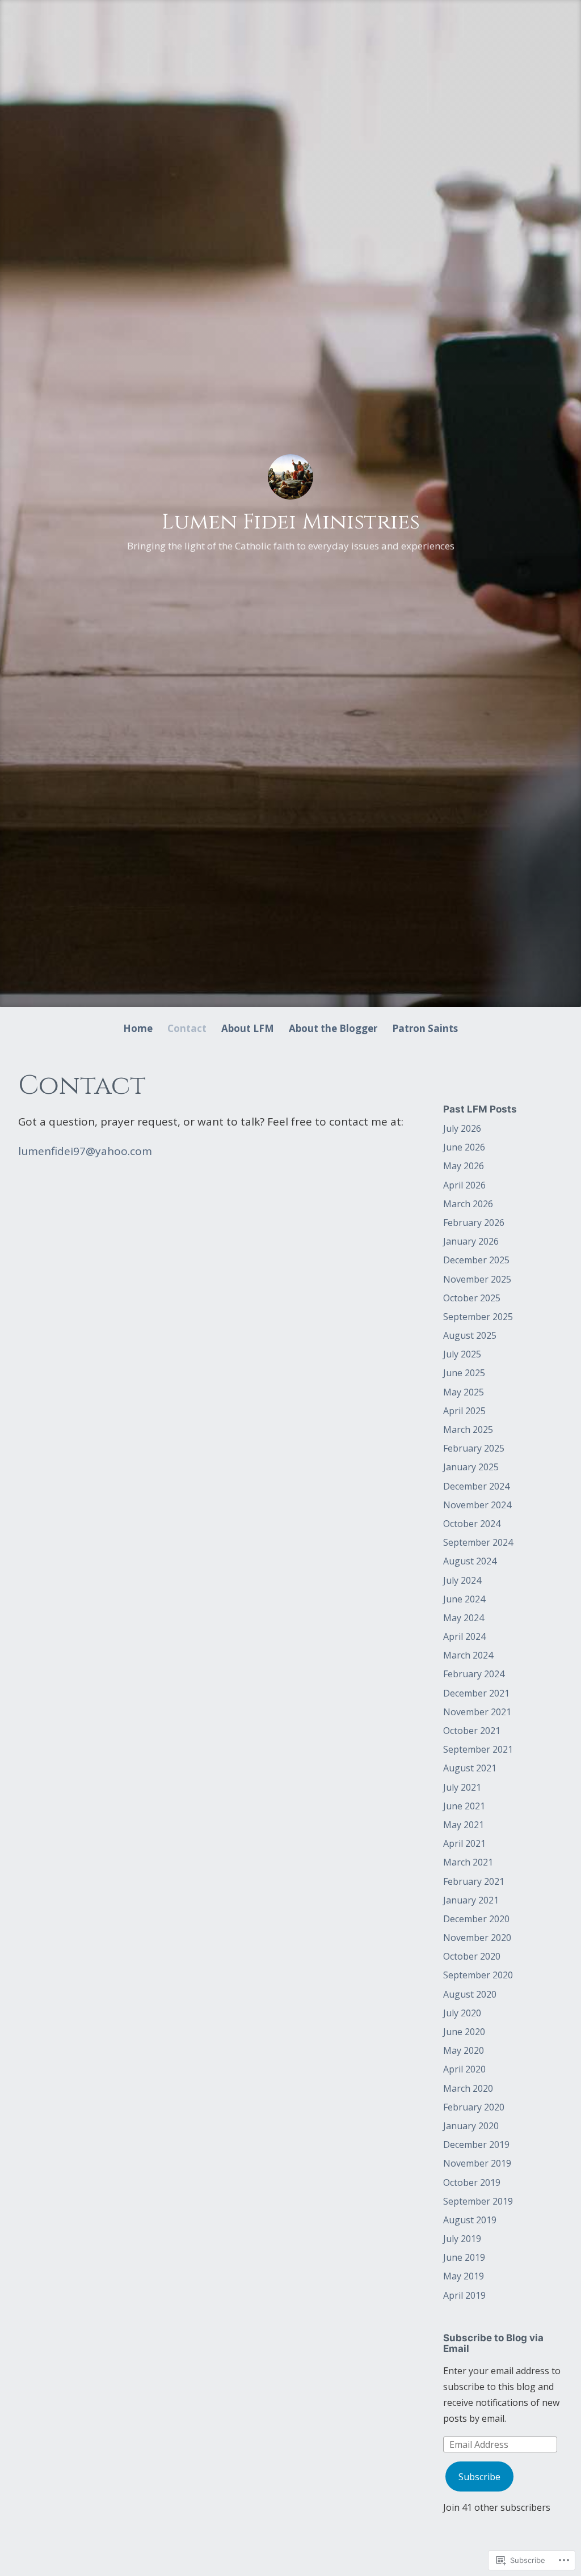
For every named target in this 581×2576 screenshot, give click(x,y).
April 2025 (464, 1411)
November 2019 (477, 2163)
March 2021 (468, 1862)
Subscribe (479, 2477)
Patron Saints (425, 1028)
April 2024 (464, 1636)
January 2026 (471, 1241)
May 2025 (464, 1392)
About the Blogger (333, 1028)
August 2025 (470, 1335)
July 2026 (462, 1128)
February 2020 (474, 2107)
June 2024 (464, 1599)
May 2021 (464, 1825)
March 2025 (468, 1429)
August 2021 (470, 1768)
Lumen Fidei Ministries (291, 522)
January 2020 (471, 2126)
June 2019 (464, 2257)
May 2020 (464, 2050)
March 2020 (468, 2088)
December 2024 (476, 1486)
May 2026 (464, 1166)
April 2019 (464, 2295)
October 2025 (472, 1298)
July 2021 (462, 1787)
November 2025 (477, 1279)
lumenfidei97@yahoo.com (85, 1151)
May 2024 (464, 1618)
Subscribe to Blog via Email (493, 2343)
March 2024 (468, 1655)
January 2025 (471, 1467)
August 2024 (470, 1561)
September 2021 (478, 1749)
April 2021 (464, 1843)
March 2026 (468, 1204)
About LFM (248, 1028)
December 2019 (476, 2144)
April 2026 (464, 1185)
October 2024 (472, 1524)
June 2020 (464, 2032)
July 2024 (462, 1580)
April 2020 (464, 2069)
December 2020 (476, 1919)
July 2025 (462, 1354)
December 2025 (476, 1260)
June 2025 (464, 1373)
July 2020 (462, 2013)
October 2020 (472, 1956)
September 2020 (478, 1975)
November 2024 (477, 1505)
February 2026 (474, 1223)
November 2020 (477, 1938)
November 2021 (477, 1712)
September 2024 (478, 1542)
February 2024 (474, 1674)
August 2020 (470, 1994)
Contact (187, 1028)
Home (138, 1028)
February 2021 (474, 1881)
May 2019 (464, 2276)
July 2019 (462, 2239)
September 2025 (478, 1317)
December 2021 (476, 1693)
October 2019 (472, 2182)
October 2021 (472, 1731)
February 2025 (474, 1448)
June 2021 (464, 1806)
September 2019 (478, 2201)
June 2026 (464, 1147)
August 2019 (470, 2220)
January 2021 (471, 1900)
